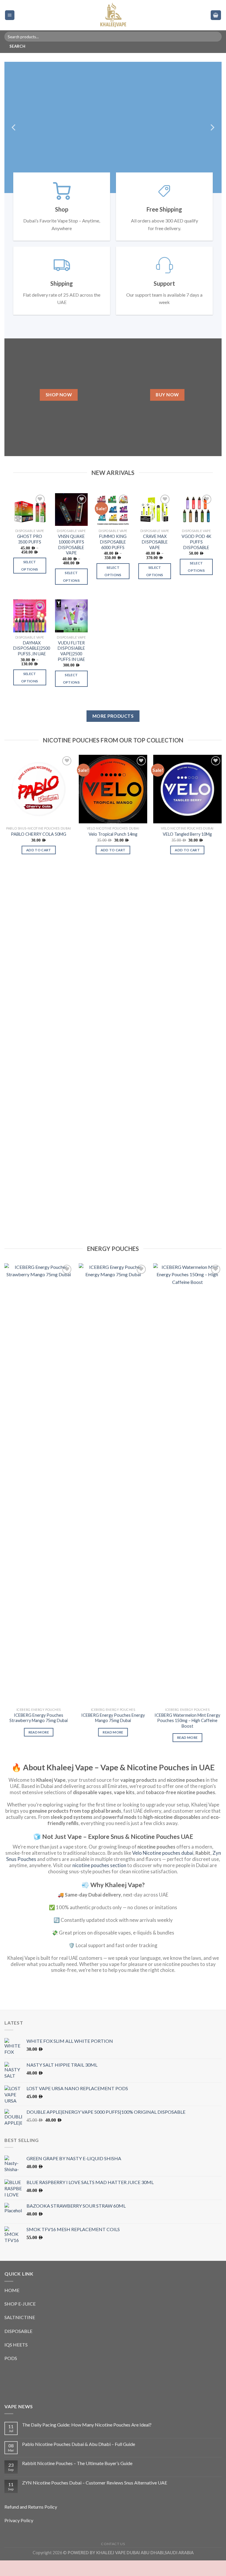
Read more (39, 1748)
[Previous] (14, 135)
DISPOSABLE (18, 2347)
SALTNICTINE (20, 2333)
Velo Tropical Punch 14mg (113, 850)
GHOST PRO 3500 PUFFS (30, 555)
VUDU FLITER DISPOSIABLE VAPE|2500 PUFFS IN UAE (71, 667)
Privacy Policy (19, 2536)
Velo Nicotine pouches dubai (163, 1868)
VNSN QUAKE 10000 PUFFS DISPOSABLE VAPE (71, 560)
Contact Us (113, 2559)
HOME (12, 2306)
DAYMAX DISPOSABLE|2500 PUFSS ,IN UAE (32, 664)
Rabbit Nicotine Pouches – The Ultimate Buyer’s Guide (77, 2479)
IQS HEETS (16, 2360)
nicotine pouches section (99, 1881)
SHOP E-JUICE (20, 2319)
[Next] (212, 135)
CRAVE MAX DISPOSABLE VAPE (155, 557)
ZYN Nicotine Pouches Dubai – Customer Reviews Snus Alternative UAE (95, 2498)
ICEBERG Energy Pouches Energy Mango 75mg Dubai (113, 1734)
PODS (11, 2374)
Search (17, 46)
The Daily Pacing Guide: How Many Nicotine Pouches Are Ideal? (87, 2440)
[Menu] (10, 15)
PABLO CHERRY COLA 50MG (39, 850)
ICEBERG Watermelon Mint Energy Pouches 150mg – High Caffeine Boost (187, 1736)
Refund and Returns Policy (31, 2522)
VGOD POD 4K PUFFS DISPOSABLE (196, 557)
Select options (30, 581)
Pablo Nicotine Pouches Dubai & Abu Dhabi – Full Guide (79, 2460)
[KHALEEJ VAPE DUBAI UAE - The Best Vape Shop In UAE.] (113, 15)
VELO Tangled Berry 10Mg (187, 850)
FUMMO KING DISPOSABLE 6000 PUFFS (113, 557)
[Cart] (216, 15)
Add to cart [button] (39, 866)
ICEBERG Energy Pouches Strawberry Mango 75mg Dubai (39, 1734)
